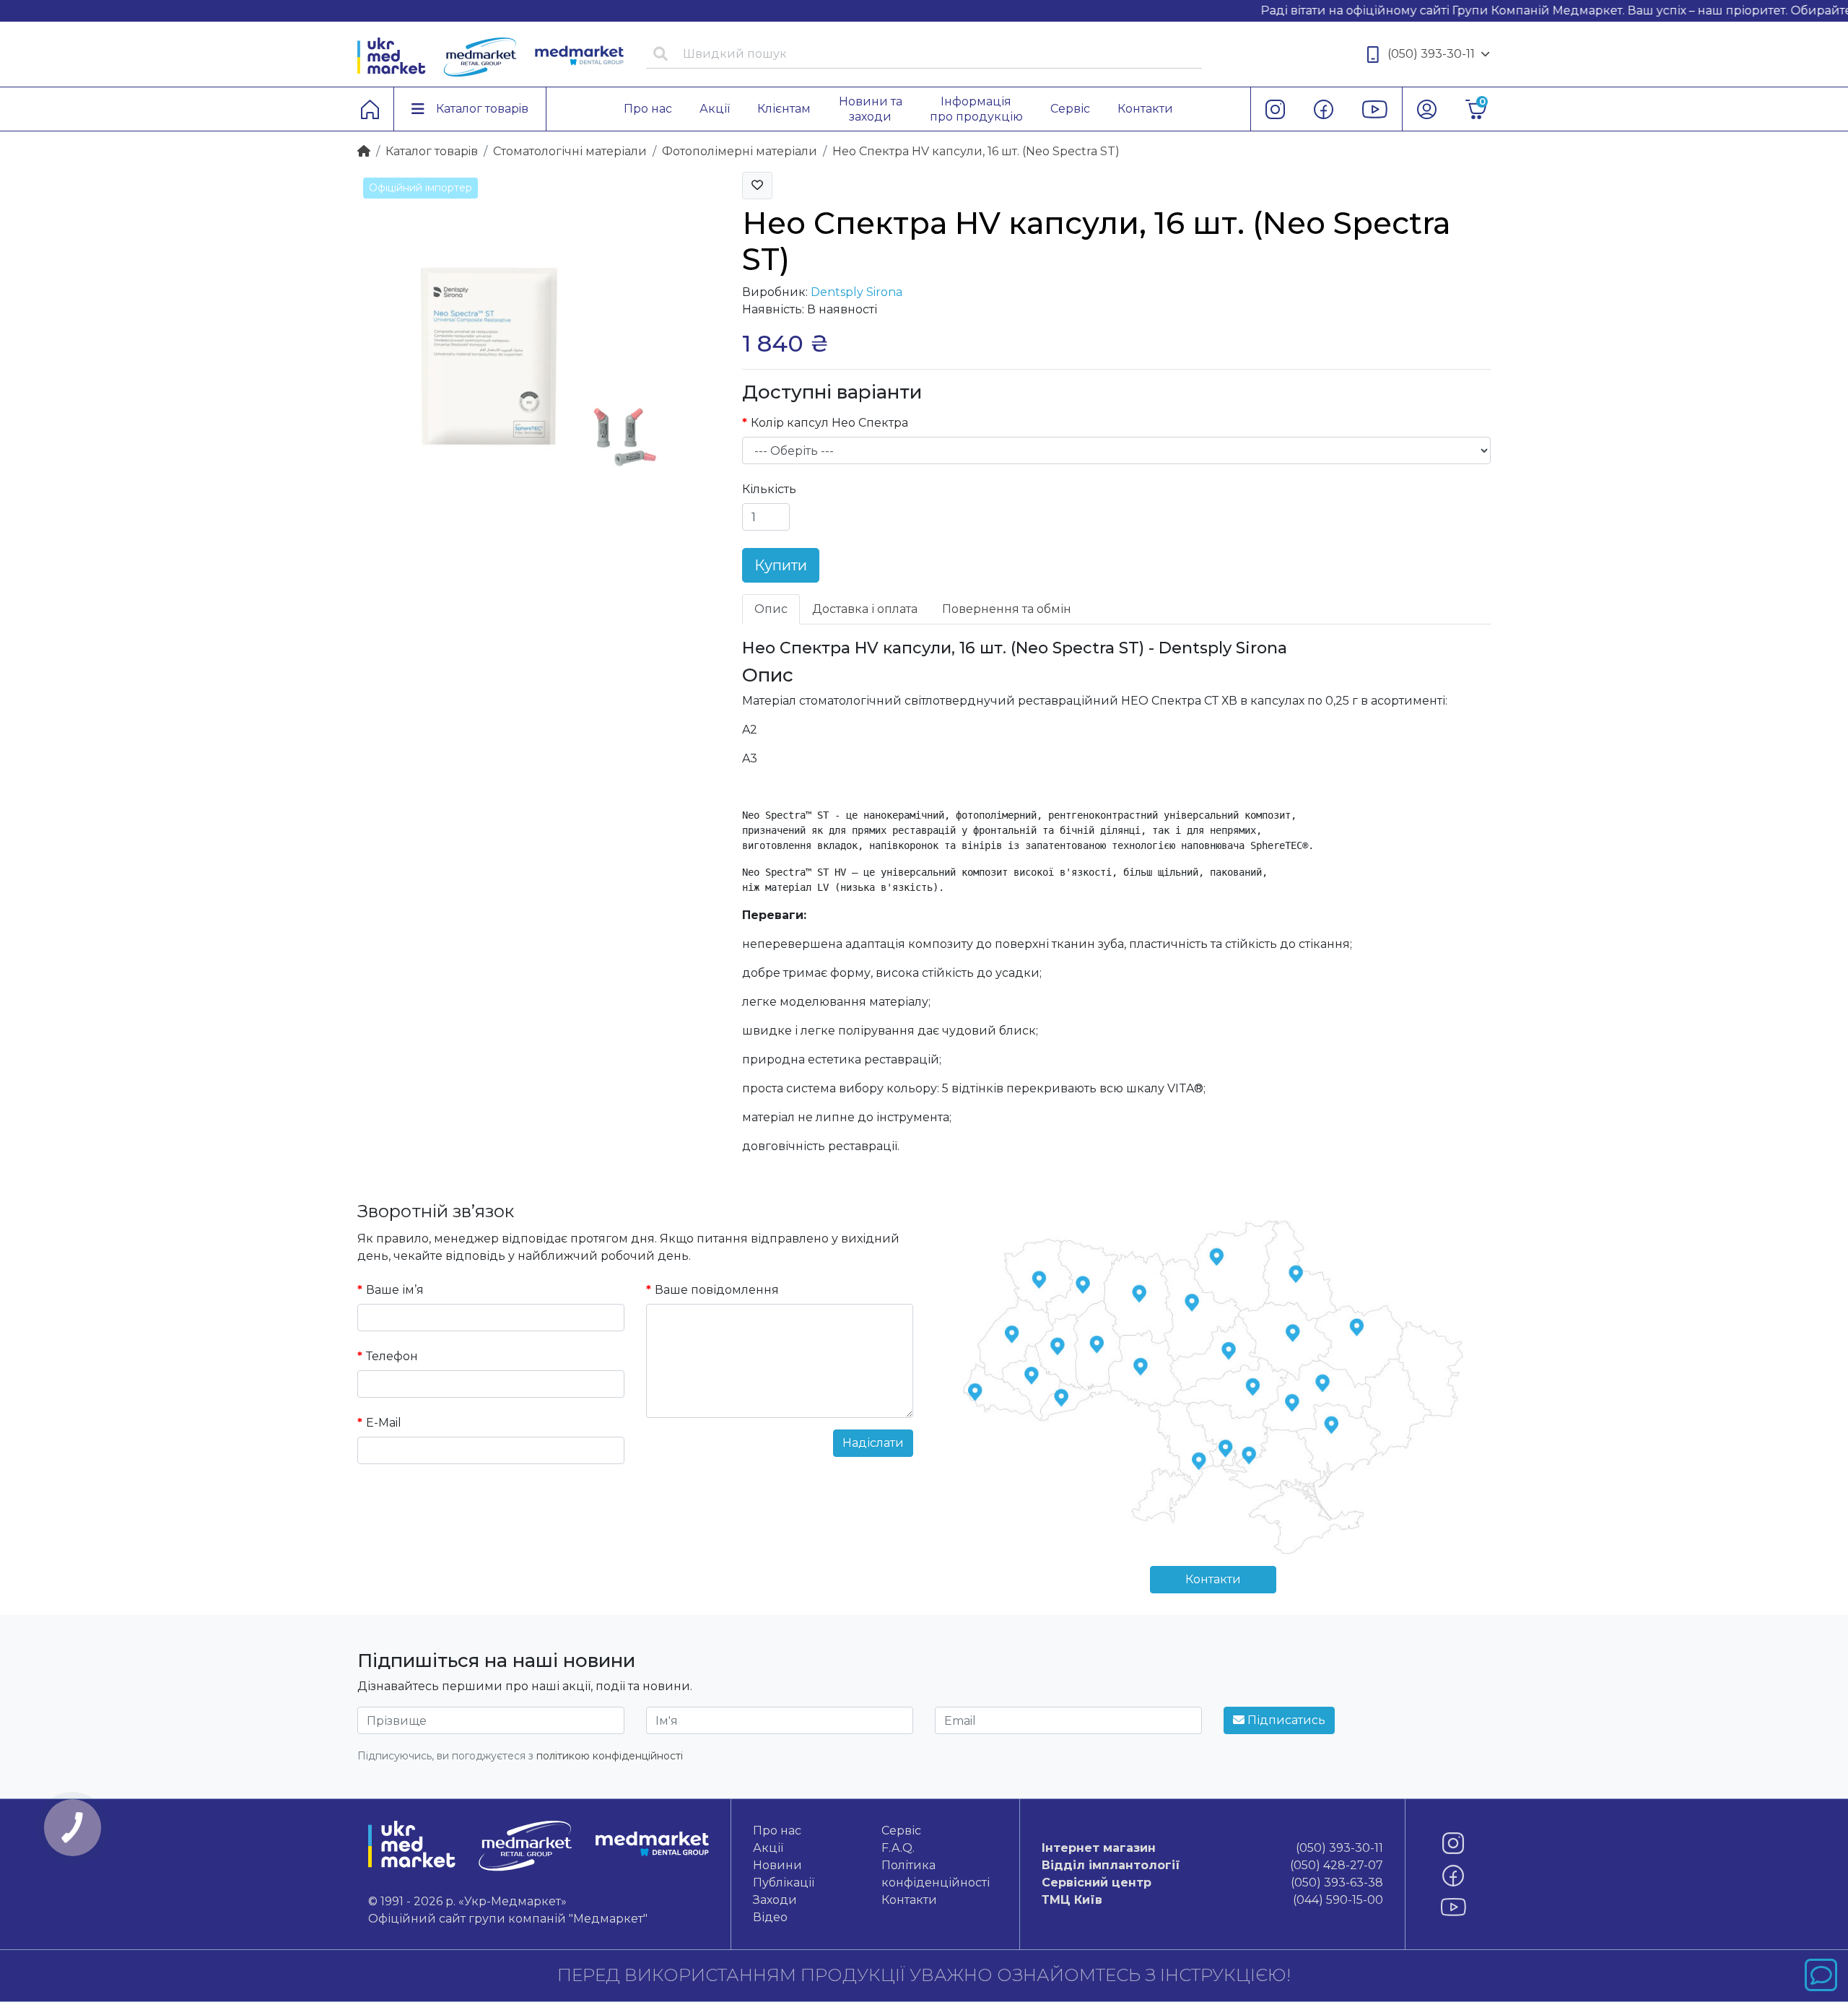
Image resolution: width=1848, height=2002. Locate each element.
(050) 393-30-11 (1431, 54)
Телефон (392, 1356)
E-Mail (384, 1423)
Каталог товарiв (432, 151)
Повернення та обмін (1007, 609)
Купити (781, 565)
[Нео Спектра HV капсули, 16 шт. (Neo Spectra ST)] (539, 353)
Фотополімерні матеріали (740, 151)
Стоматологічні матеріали (570, 151)
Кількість (769, 489)
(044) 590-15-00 (1212, 1900)
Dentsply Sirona (857, 292)
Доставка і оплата (865, 609)
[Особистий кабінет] (1427, 109)
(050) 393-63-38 (1212, 1883)
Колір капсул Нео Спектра (829, 423)
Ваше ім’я (395, 1290)
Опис (771, 609)
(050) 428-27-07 (1212, 1865)
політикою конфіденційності (610, 1756)
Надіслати (873, 1443)
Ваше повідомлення (717, 1290)
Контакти (1213, 1579)
